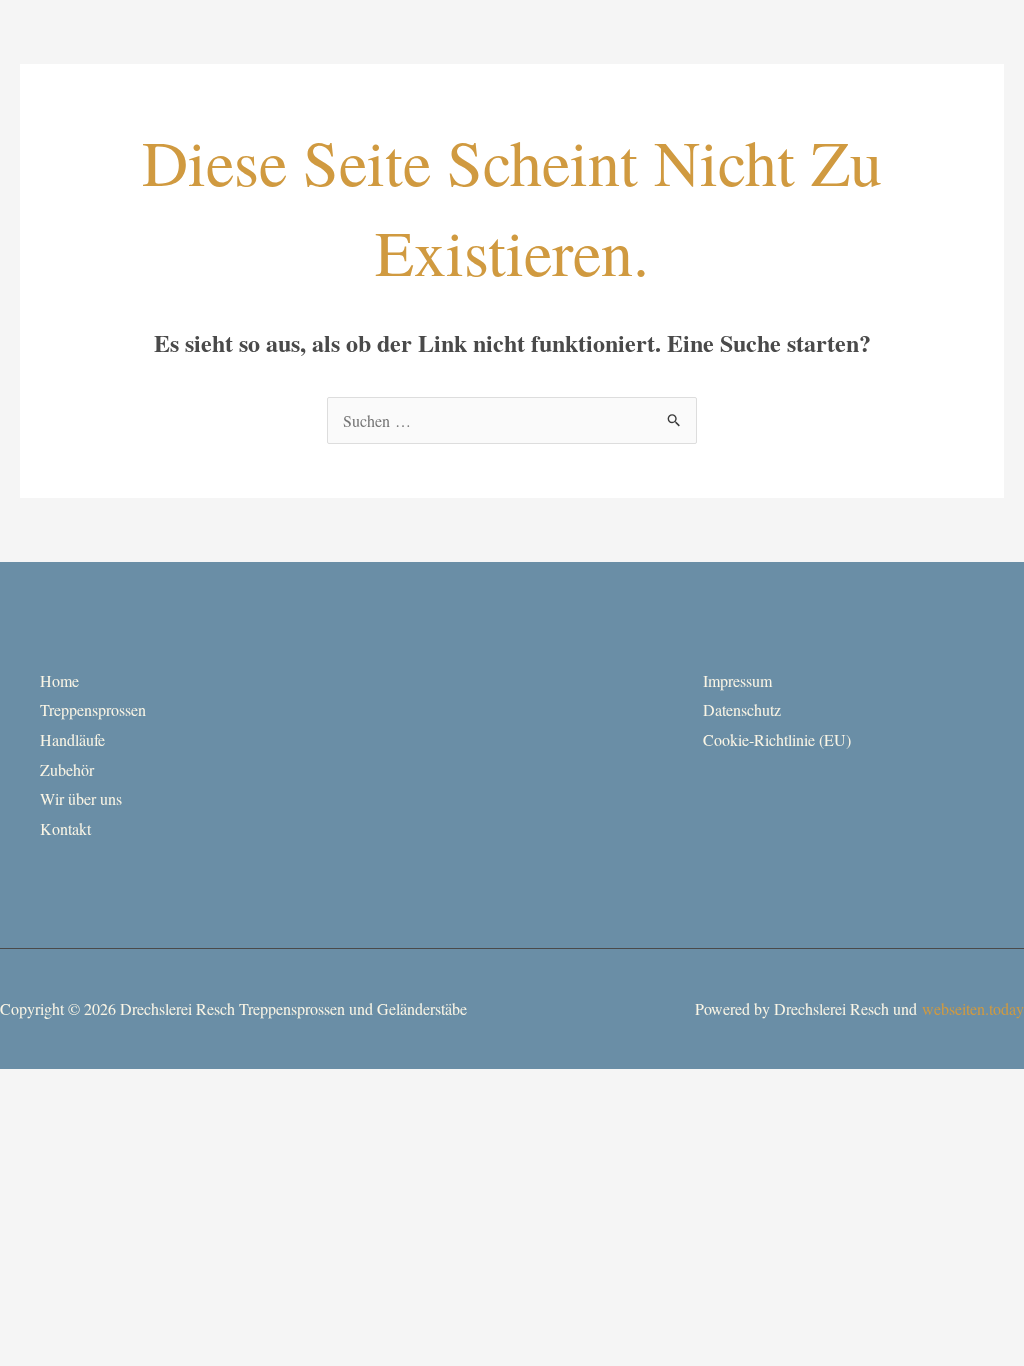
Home (59, 680)
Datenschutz (742, 709)
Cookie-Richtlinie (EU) (777, 739)
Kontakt (65, 828)
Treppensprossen (93, 709)
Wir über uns (81, 798)
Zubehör (67, 769)
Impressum (737, 680)
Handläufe (72, 739)
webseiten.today (973, 1008)
